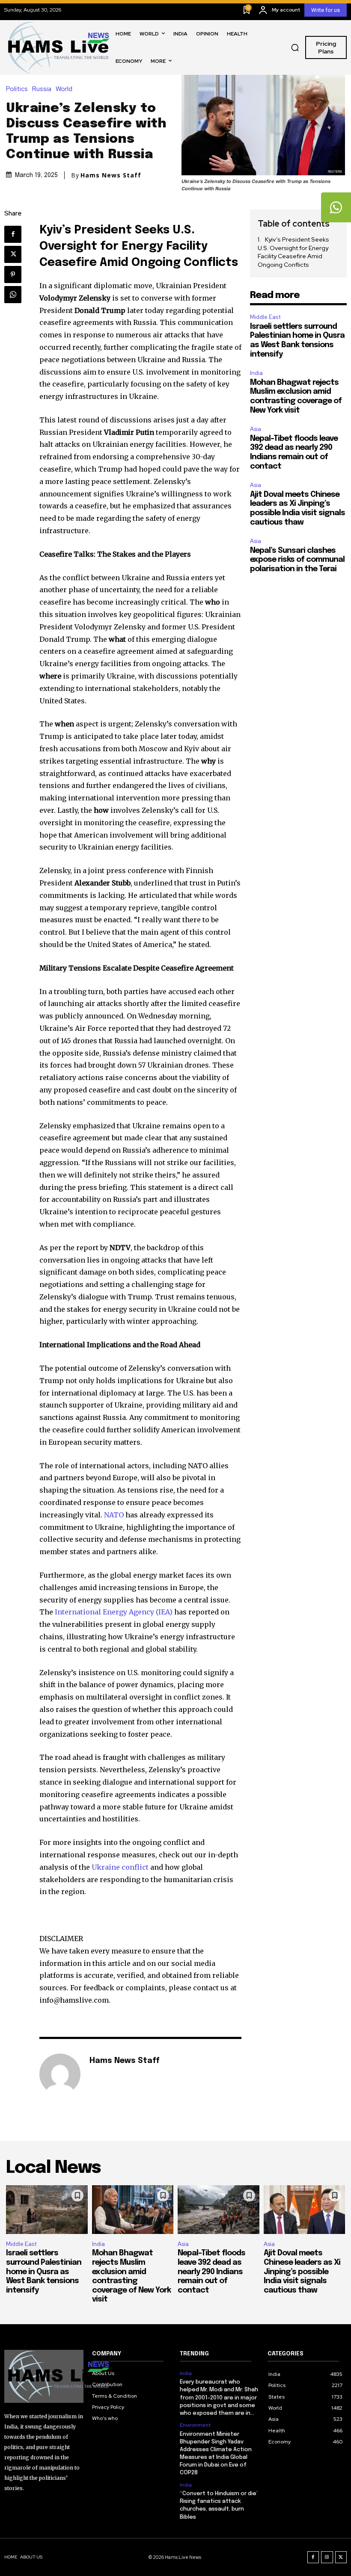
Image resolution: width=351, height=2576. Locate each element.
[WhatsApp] (13, 295)
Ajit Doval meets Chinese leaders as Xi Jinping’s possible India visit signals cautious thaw (302, 2272)
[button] (295, 47)
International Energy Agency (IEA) (114, 1612)
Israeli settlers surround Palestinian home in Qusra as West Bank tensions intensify (44, 2272)
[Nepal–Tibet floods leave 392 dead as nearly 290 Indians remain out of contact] (219, 2210)
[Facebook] (13, 234)
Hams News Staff (111, 175)
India (256, 373)
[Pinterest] (13, 274)
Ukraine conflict (120, 1867)
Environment (195, 2425)
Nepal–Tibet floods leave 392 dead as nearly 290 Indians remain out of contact (211, 2272)
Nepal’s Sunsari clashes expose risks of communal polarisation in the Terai (297, 560)
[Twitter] (13, 254)
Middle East (265, 317)
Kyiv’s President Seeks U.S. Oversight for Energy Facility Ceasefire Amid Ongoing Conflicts (293, 252)
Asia (256, 429)
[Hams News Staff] (60, 2074)
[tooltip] (336, 207)
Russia (42, 89)
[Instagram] (327, 2557)
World (64, 89)
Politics (17, 89)
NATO (114, 1515)
